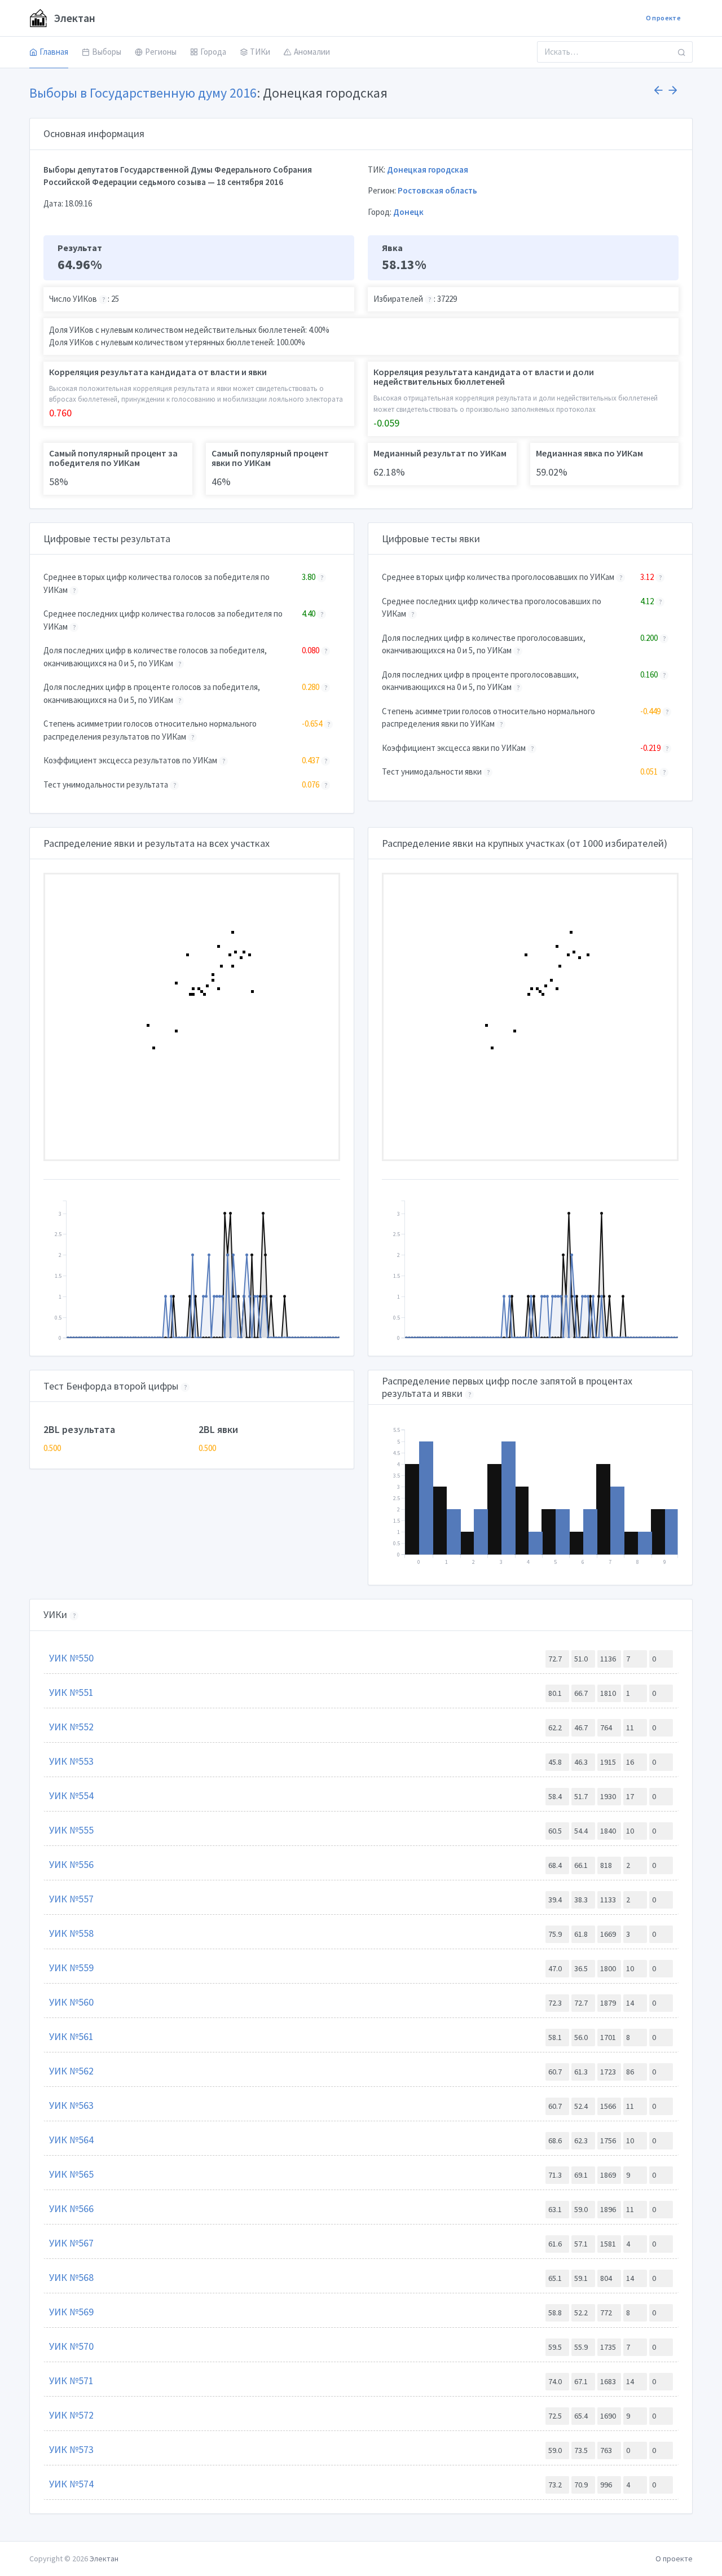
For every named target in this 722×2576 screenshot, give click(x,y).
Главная (54, 52)
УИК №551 (71, 1692)
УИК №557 (71, 1899)
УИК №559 (71, 1968)
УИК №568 (71, 2277)
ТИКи (260, 52)
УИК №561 (71, 2036)
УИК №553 (71, 1761)
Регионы (161, 52)
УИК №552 (71, 1727)
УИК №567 (71, 2243)
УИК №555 (71, 1830)
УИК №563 (71, 2105)
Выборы (107, 52)
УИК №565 (71, 2174)
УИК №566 (71, 2208)
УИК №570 (71, 2346)
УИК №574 (71, 2484)
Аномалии (312, 52)
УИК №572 (71, 2415)
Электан (74, 18)
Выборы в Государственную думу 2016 (143, 93)
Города (213, 52)
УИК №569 (71, 2312)
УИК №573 (71, 2449)
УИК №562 (71, 2071)
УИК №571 (71, 2381)
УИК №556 (71, 1864)
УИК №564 (71, 2140)
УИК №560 (71, 2002)
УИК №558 (71, 1933)
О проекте (663, 18)
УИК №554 (71, 1795)
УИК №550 (71, 1658)
